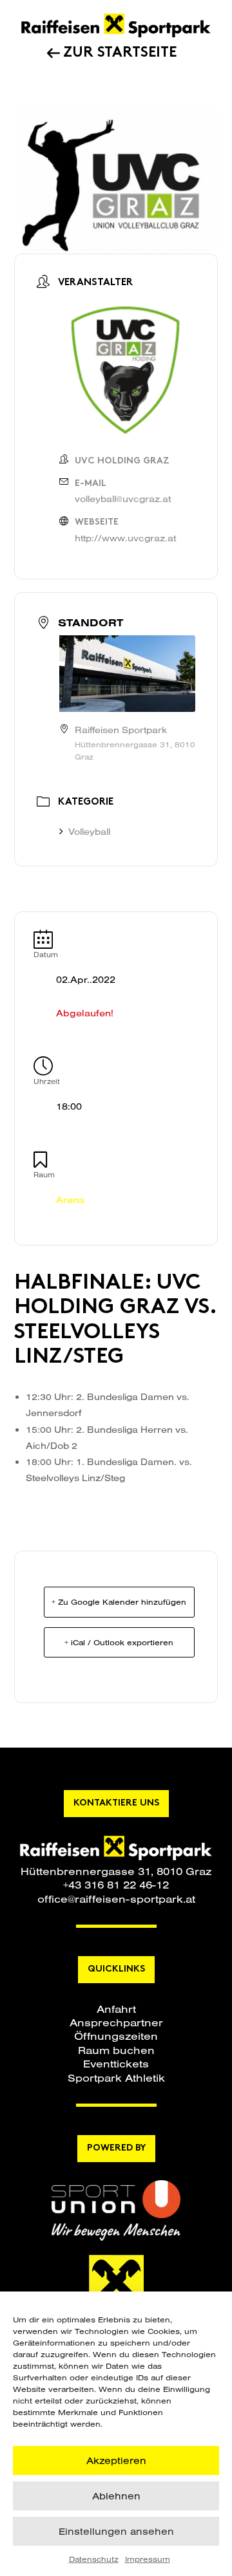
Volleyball (89, 832)
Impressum (148, 2559)
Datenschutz (94, 2559)
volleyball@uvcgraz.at (123, 499)
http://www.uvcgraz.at (125, 538)
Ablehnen (116, 2496)
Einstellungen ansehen (116, 2531)
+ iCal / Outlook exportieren (119, 1642)
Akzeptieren (116, 2460)
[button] (116, 2009)
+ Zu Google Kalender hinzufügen (119, 1602)
